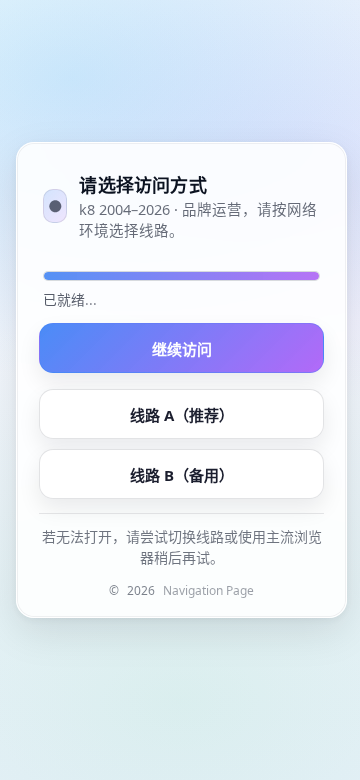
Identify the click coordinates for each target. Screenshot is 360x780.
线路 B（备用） (182, 475)
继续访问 (182, 349)
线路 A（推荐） (182, 415)
